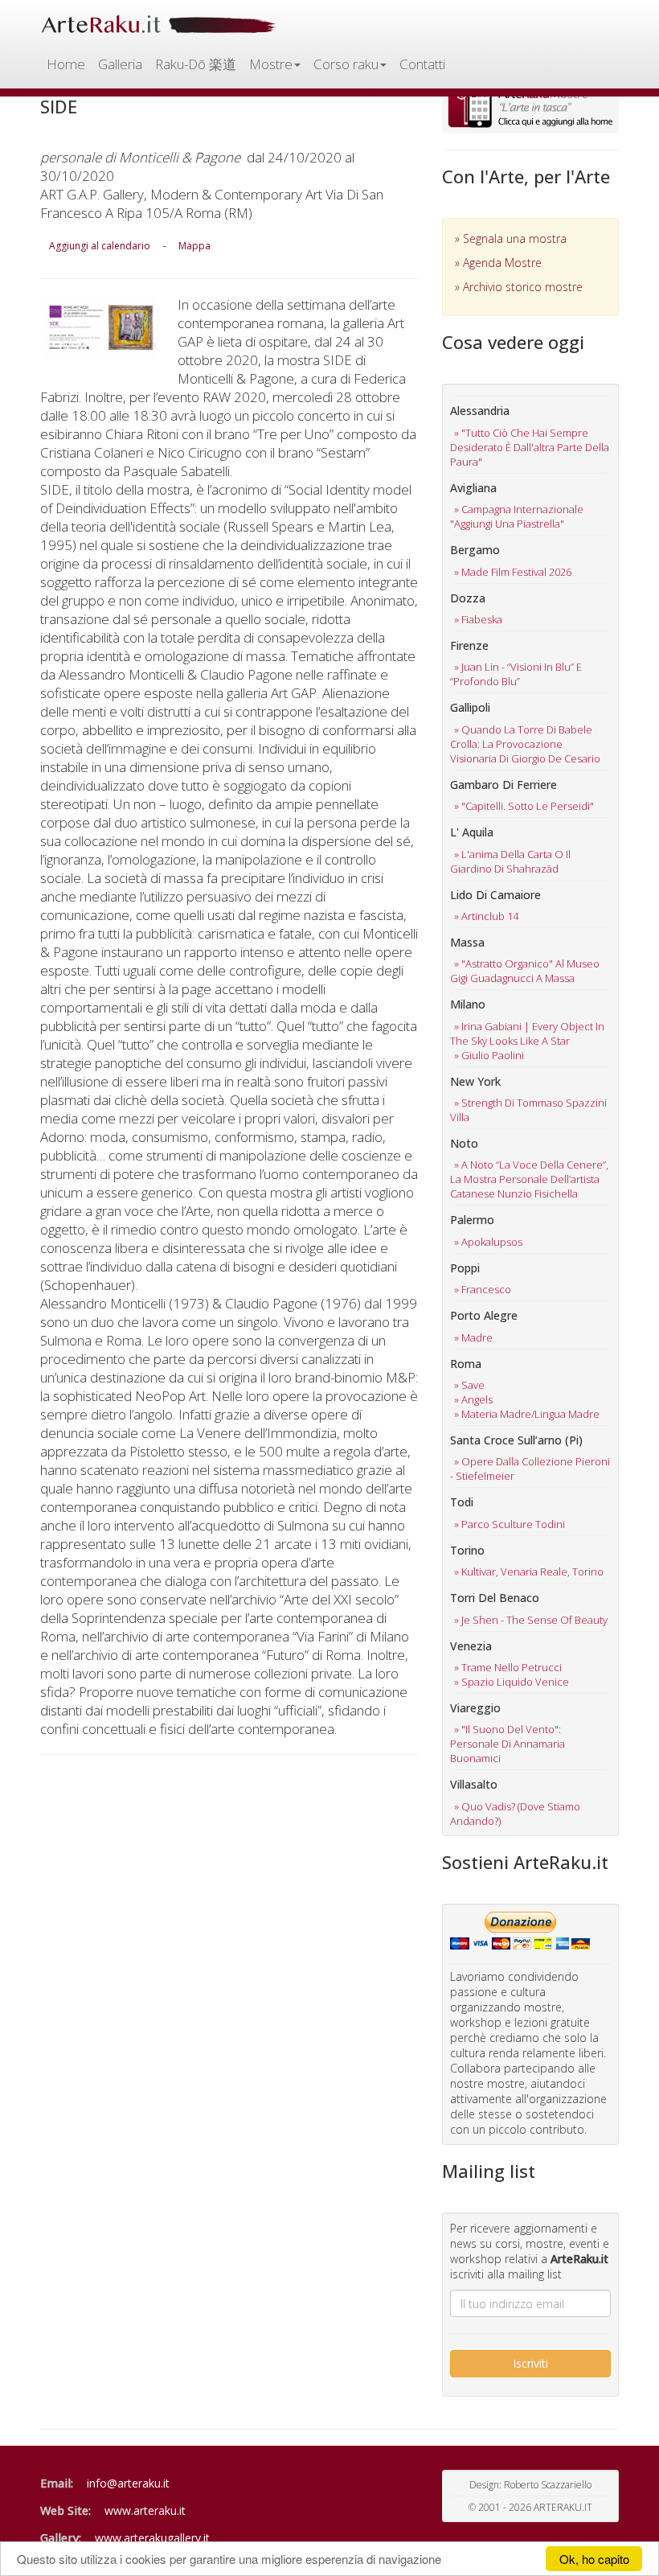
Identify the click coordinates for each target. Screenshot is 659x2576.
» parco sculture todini (510, 1524)
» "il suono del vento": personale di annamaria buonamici (508, 1744)
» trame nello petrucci (508, 1667)
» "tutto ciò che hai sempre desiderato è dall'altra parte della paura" (530, 447)
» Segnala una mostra (511, 238)
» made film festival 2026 (513, 572)
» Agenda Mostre (498, 263)
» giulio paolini (489, 1055)
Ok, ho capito (594, 2559)
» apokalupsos (488, 1242)
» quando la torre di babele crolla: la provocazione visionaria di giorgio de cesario (525, 744)
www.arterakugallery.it (152, 2538)
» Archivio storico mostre (519, 287)
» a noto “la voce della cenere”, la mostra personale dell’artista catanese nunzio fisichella (529, 1179)
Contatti (422, 64)
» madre (473, 1337)
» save (469, 1385)
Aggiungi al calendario (100, 246)
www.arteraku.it (145, 2510)
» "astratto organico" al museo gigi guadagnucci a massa (525, 971)
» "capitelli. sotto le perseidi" (524, 806)
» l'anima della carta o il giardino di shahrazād (510, 861)
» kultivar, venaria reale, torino (529, 1571)
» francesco (483, 1289)
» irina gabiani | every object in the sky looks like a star (527, 1033)
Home (66, 64)
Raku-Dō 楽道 (196, 64)
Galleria (120, 64)
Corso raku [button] (346, 64)
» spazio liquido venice (512, 1682)
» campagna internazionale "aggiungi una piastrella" (517, 516)
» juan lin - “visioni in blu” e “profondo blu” (516, 674)
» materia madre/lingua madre (527, 1414)
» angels (473, 1399)
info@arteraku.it (128, 2483)
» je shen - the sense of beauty (531, 1620)
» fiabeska (478, 619)
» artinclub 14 (486, 916)
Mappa (194, 246)
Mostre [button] (271, 64)
